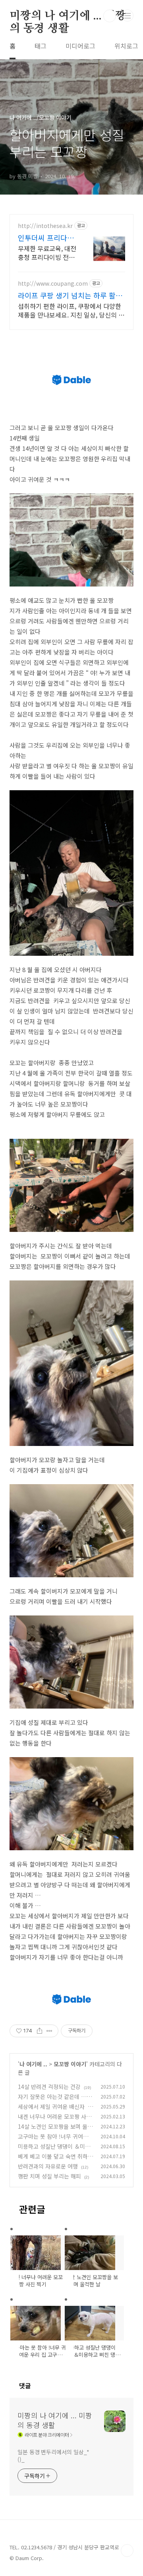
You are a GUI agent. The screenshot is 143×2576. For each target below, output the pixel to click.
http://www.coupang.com (53, 284)
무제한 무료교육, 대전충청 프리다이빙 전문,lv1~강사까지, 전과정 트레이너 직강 (47, 252)
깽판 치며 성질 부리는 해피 (49, 2176)
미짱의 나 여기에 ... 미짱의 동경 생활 (68, 16)
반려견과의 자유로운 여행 (48, 2166)
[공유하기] (40, 2031)
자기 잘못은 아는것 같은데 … (52, 2097)
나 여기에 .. (33, 2064)
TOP (127, 2551)
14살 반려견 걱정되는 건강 (49, 2087)
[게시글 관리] (49, 2031)
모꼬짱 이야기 (70, 2064)
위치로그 (126, 46)
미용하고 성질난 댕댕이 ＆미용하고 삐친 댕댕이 (54, 2150)
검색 (110, 16)
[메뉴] (128, 16)
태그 (41, 46)
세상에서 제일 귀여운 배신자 (51, 2106)
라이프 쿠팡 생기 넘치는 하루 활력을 (70, 295)
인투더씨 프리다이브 (46, 238)
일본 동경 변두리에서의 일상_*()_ (53, 2456)
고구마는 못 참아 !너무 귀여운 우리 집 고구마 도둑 (53, 2140)
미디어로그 (80, 46)
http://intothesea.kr (45, 226)
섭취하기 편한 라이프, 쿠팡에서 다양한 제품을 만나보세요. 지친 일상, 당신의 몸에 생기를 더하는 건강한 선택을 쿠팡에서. (71, 310)
